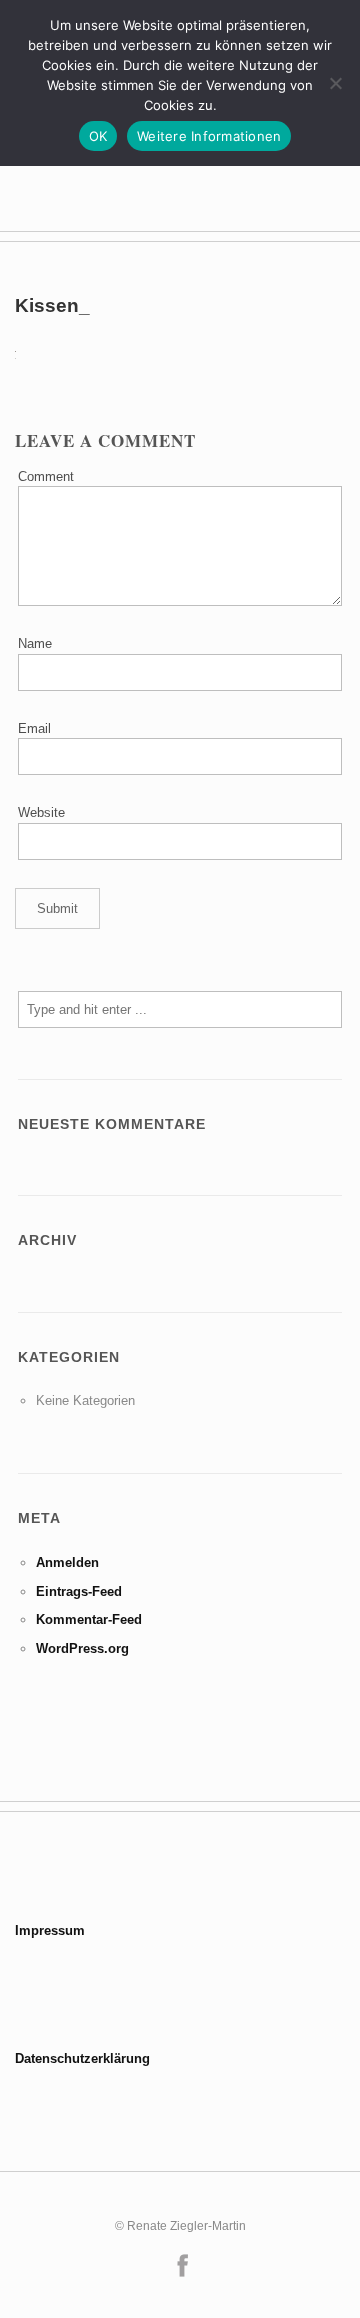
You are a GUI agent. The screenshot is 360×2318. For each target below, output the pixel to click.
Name (35, 643)
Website (41, 812)
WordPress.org (82, 1648)
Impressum (50, 1930)
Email (34, 728)
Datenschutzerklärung (82, 2058)
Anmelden (67, 1562)
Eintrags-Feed (79, 1591)
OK (98, 136)
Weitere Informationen (209, 136)
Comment (46, 476)
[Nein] (335, 83)
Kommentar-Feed (89, 1619)
